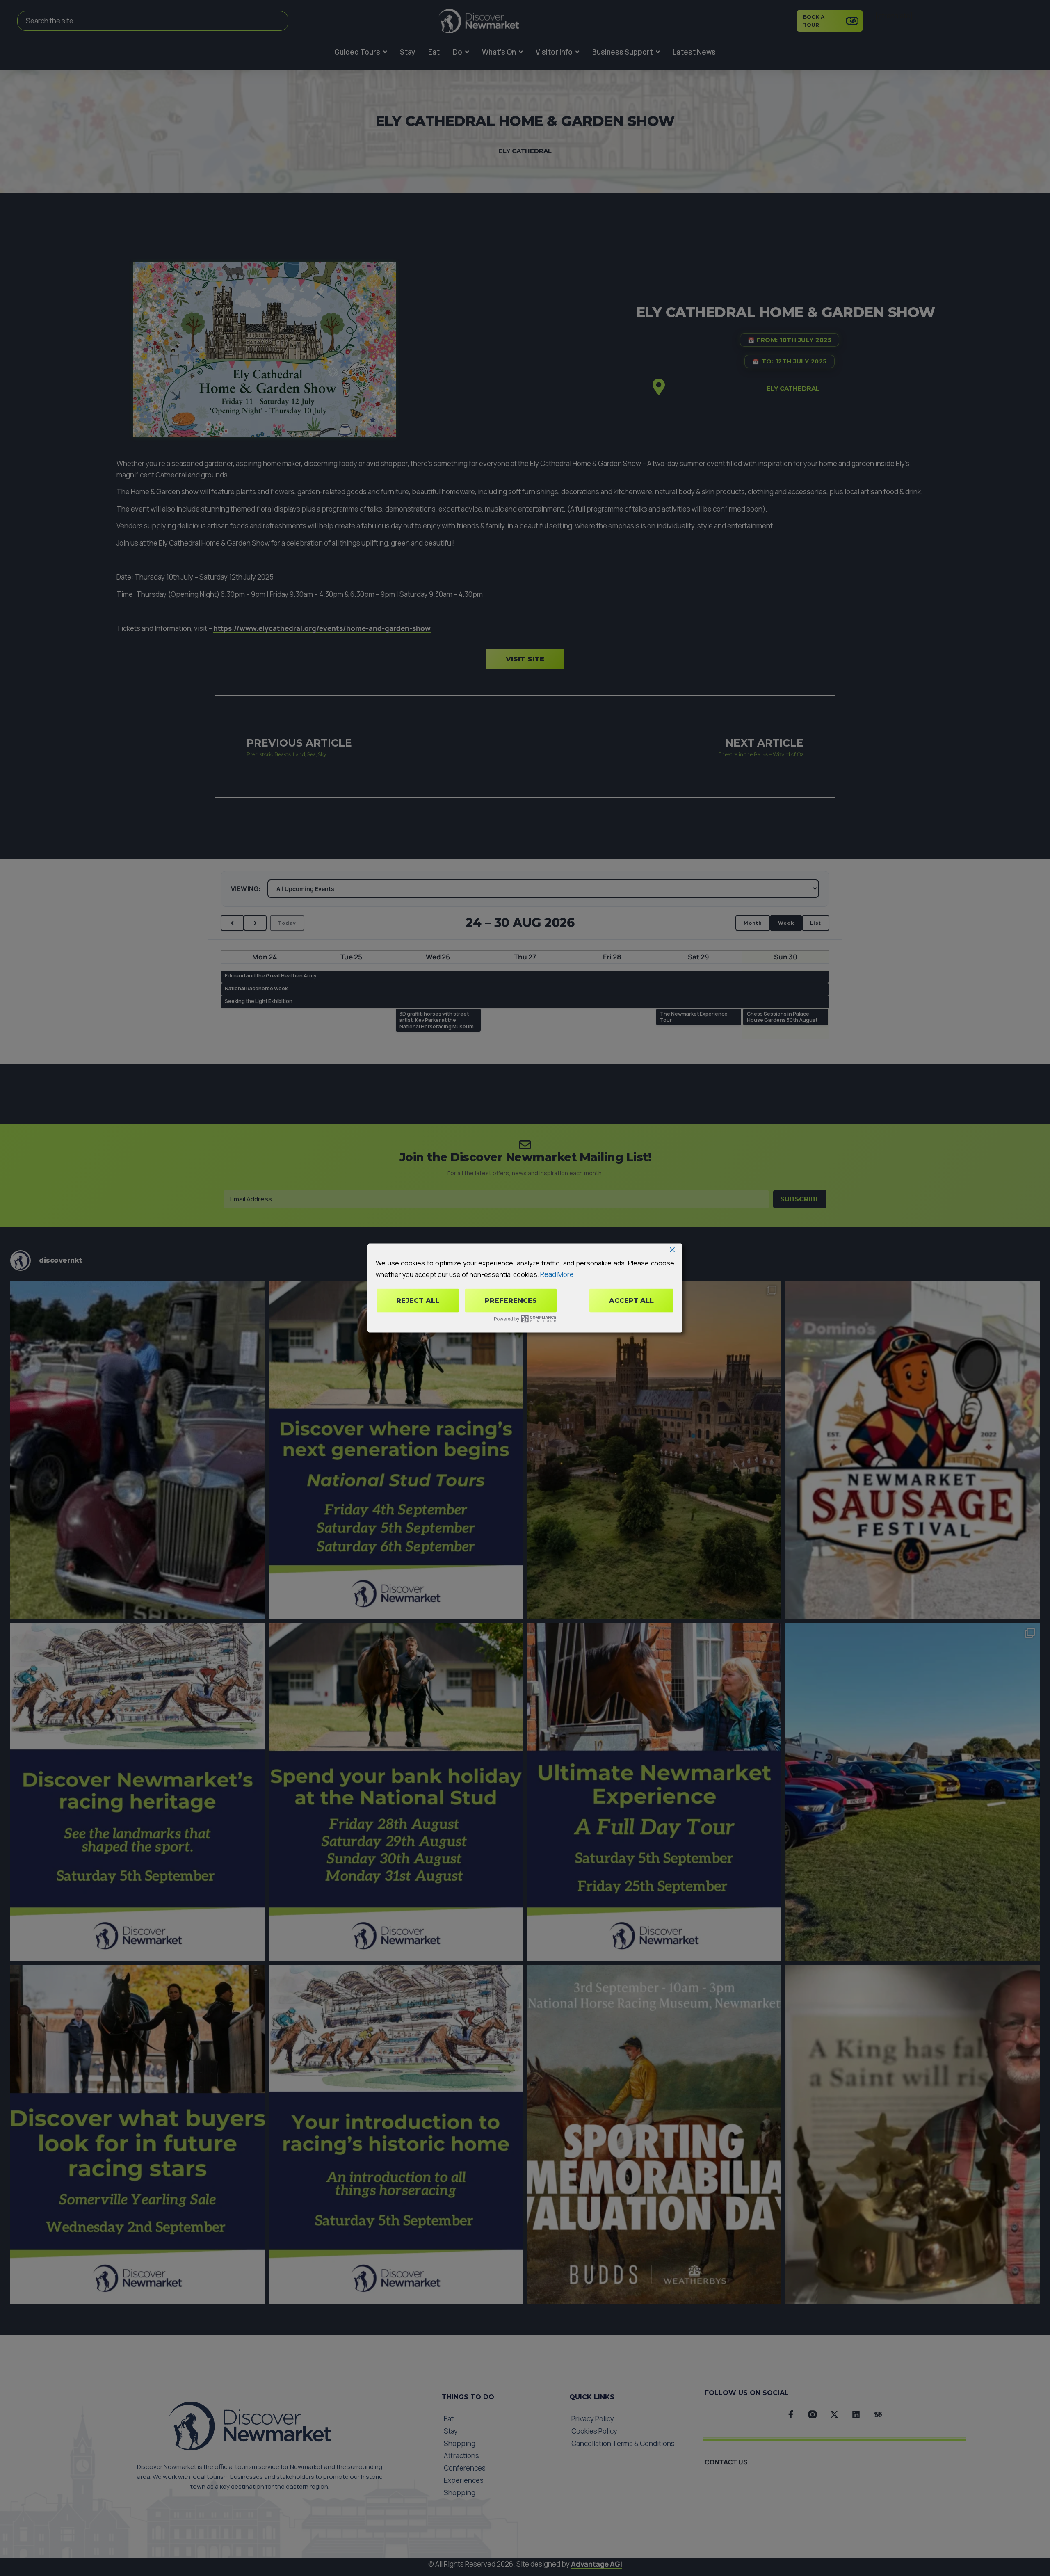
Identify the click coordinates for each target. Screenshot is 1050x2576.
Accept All (631, 1301)
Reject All (418, 1301)
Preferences (511, 1301)
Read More (557, 1274)
